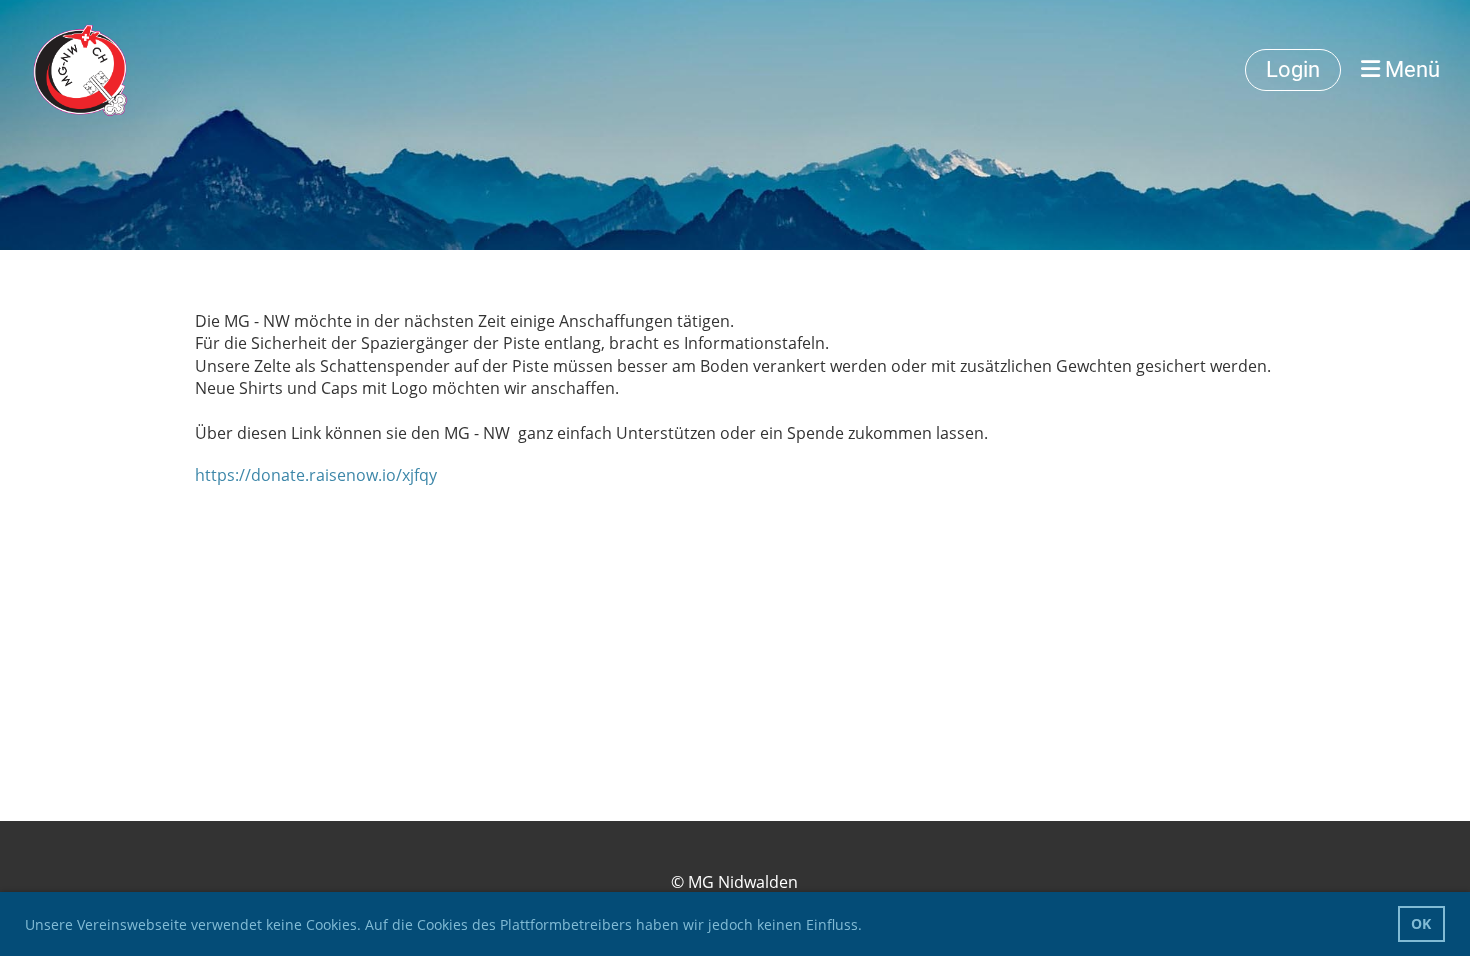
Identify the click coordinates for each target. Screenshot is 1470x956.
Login (1293, 69)
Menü (1410, 69)
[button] (869, 927)
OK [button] (1421, 923)
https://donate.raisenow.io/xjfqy (316, 475)
